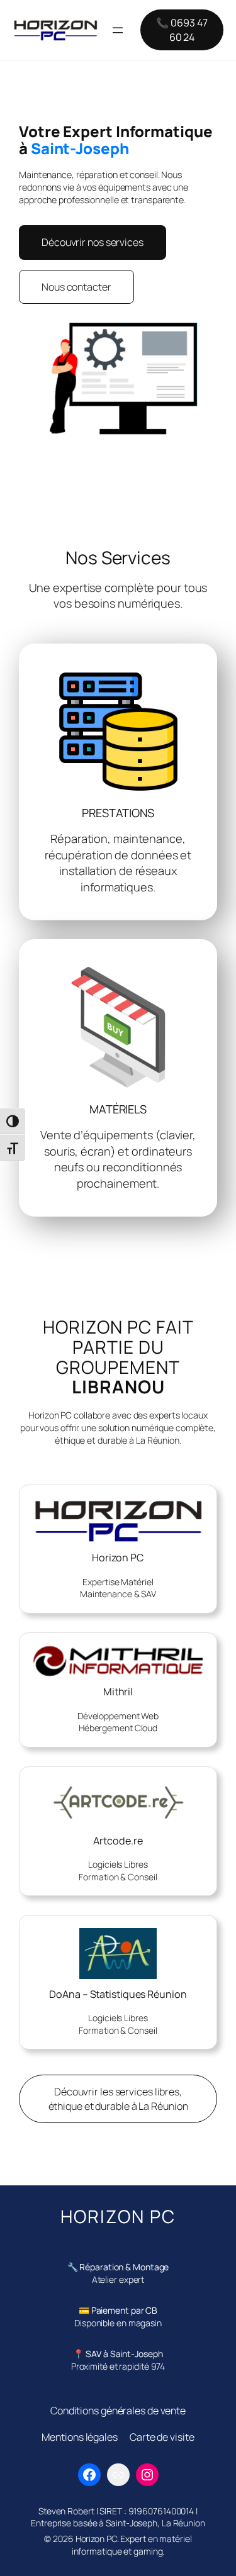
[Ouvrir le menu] (118, 30)
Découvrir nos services (93, 242)
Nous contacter (76, 287)
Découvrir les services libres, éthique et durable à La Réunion (118, 2099)
